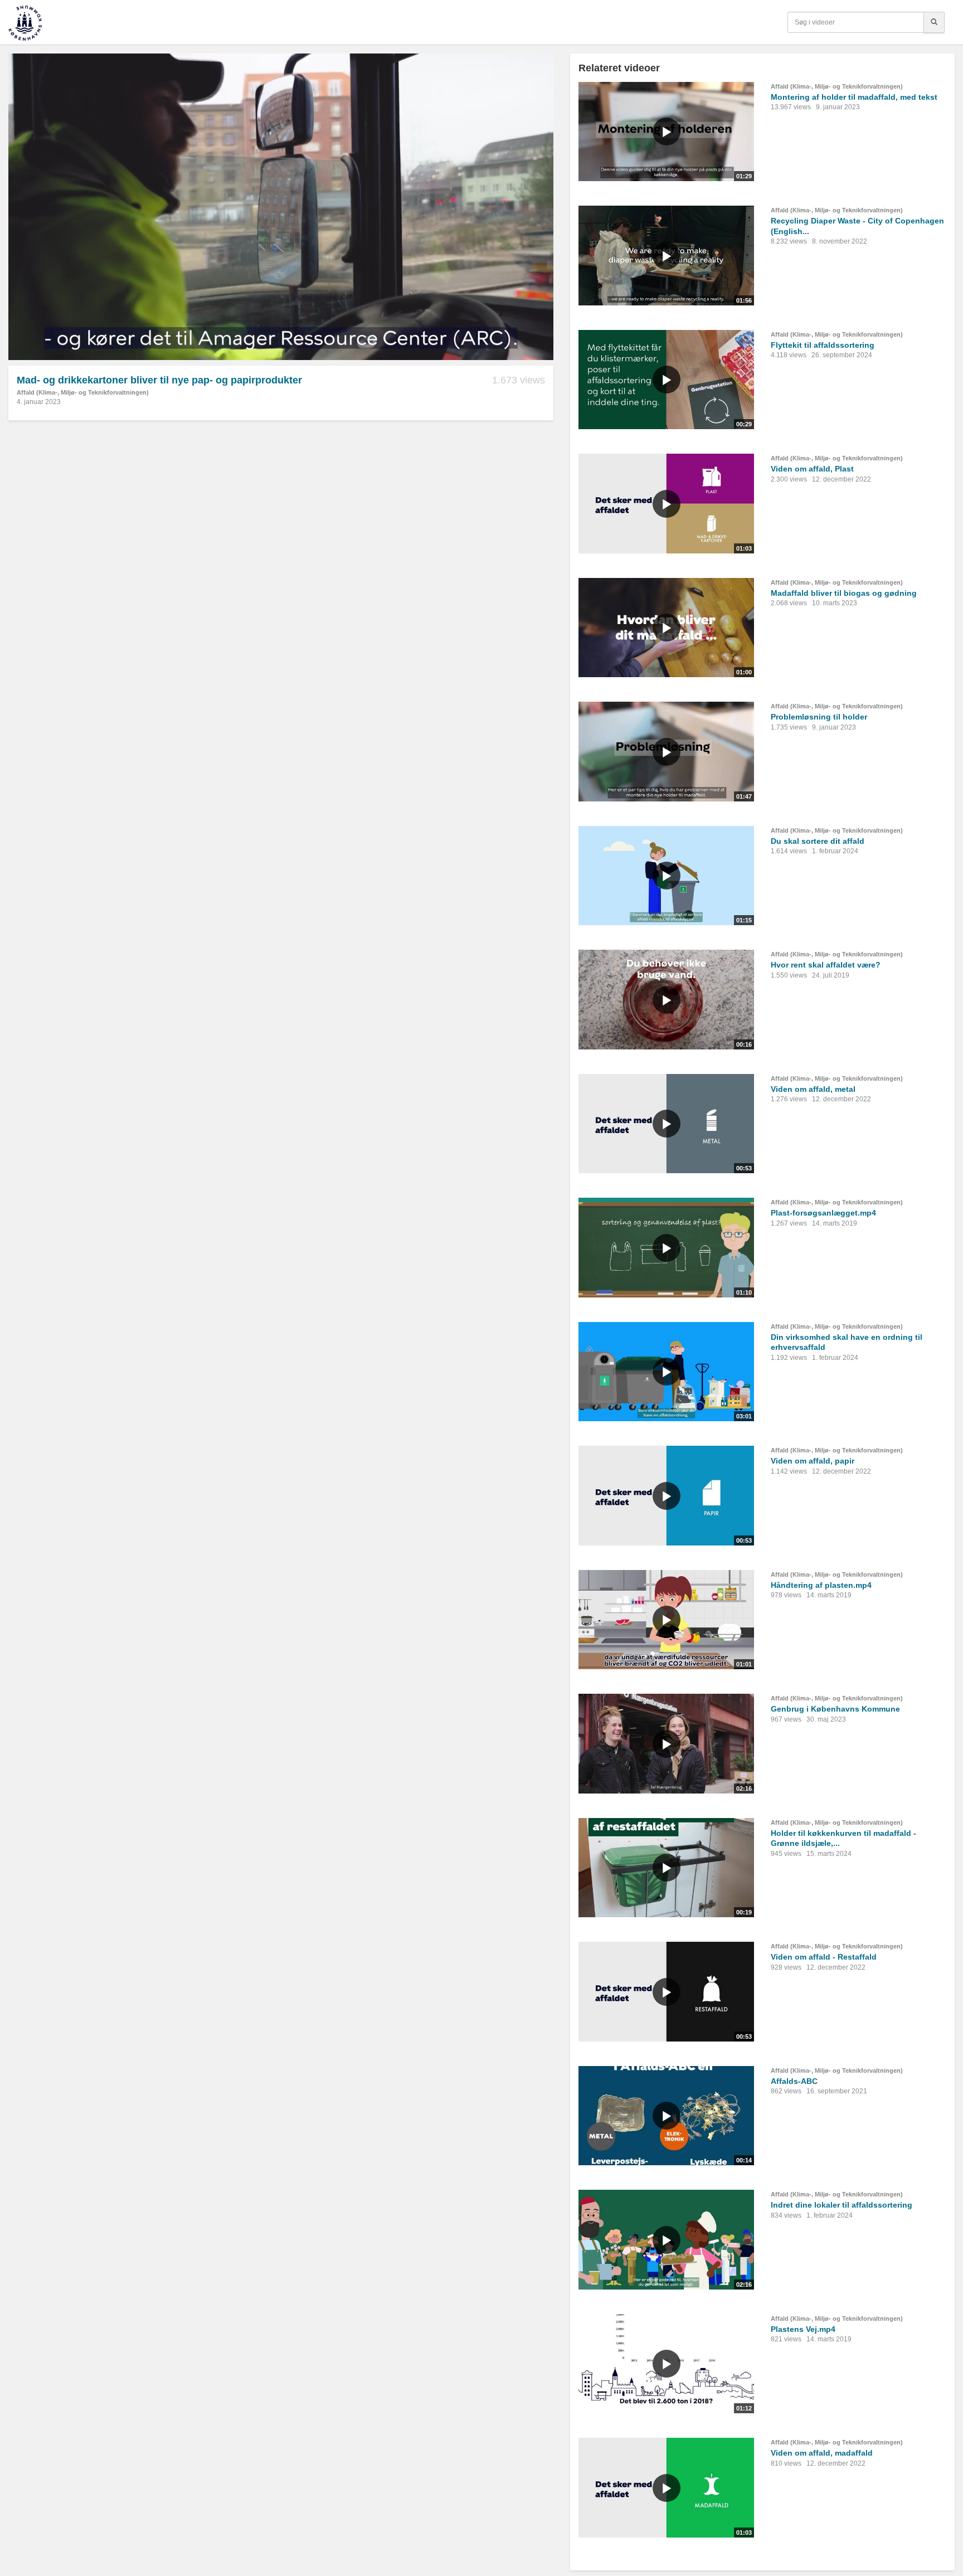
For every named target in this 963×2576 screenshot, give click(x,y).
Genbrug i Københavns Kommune (835, 1709)
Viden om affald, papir (813, 1461)
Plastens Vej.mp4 (803, 2329)
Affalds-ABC (794, 2081)
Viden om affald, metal (813, 1089)
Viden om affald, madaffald (822, 2453)
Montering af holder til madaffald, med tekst (854, 97)
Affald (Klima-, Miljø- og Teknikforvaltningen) (83, 392)
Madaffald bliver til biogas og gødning (844, 593)
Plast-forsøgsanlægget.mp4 (823, 1213)
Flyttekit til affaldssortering (823, 345)
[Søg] (934, 22)
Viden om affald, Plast (812, 469)
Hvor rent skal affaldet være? (826, 965)
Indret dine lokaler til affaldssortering (842, 2205)
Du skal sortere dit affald (818, 841)
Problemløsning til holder (819, 717)
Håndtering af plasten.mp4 (821, 1585)
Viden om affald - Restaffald (824, 1957)
